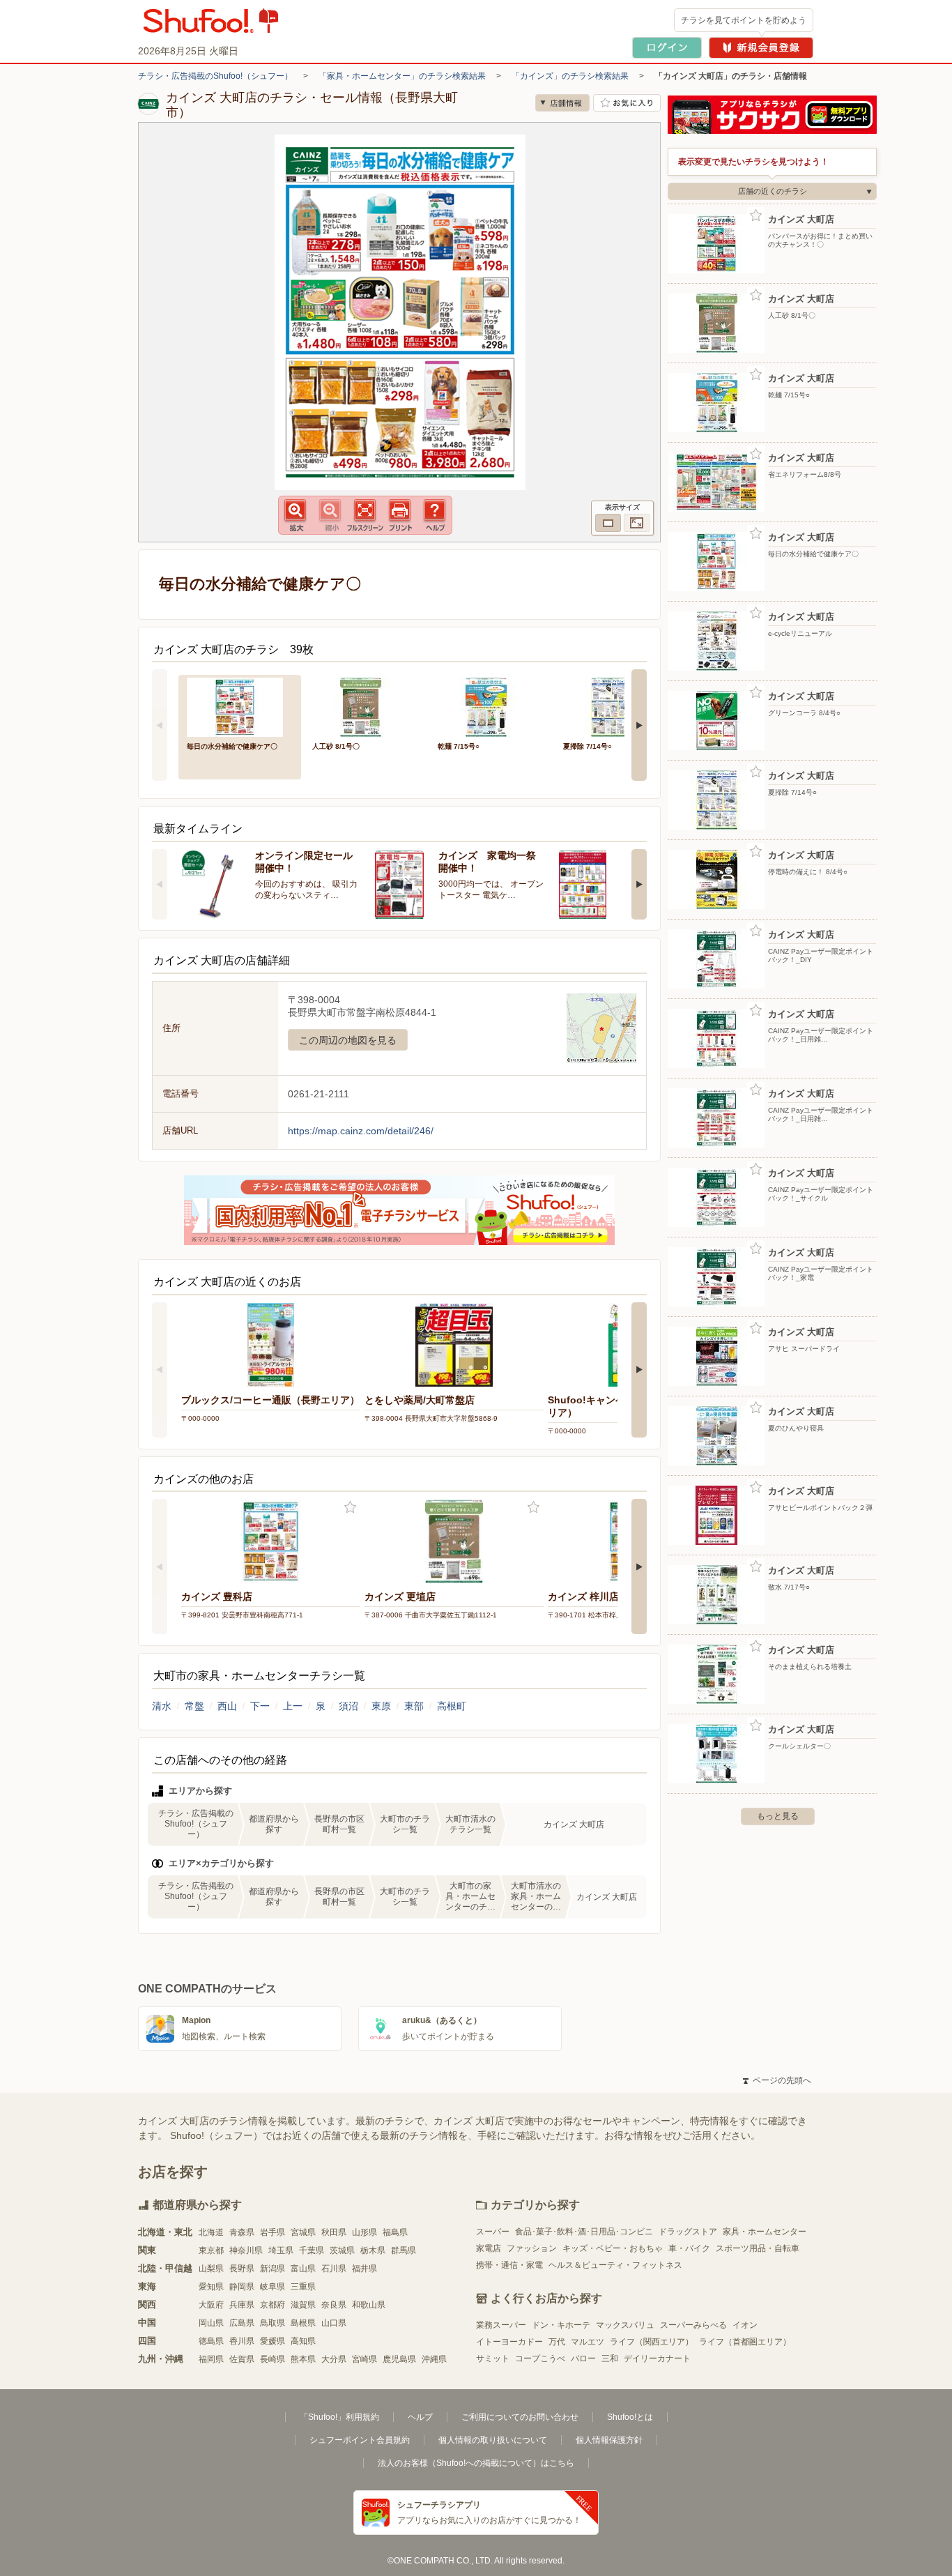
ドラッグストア (688, 2232)
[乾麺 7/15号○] (491, 706)
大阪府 (211, 2305)
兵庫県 (242, 2305)
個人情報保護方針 (609, 2440)
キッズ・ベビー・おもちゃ (613, 2248)
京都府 (272, 2305)
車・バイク (689, 2248)
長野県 (242, 2269)
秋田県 (334, 2232)
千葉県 (312, 2250)
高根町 (452, 1706)
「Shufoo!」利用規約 (339, 2417)
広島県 (242, 2323)
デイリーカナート (657, 2358)
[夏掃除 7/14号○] (616, 706)
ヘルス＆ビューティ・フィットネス (615, 2265)
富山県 (303, 2269)
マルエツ (588, 2342)
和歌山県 (369, 2305)
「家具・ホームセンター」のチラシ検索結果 (402, 76)
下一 (260, 1706)
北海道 (211, 2232)
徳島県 (211, 2341)
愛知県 (211, 2287)
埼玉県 (281, 2250)
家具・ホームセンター (765, 2232)
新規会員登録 (761, 48)
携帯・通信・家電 (509, 2265)
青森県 (242, 2232)
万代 (557, 2342)
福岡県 (211, 2359)
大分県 (334, 2359)
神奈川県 (246, 2250)
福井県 (364, 2269)
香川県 (242, 2341)
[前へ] (160, 725)
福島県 (395, 2232)
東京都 (211, 2250)
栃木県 (373, 2250)
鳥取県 (272, 2323)
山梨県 (211, 2269)
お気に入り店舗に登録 (627, 103)
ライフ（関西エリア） (652, 2342)
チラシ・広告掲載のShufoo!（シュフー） (215, 76)
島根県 (303, 2323)
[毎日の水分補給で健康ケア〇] (240, 706)
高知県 (303, 2341)
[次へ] (639, 725)
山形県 (364, 2232)
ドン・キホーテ (561, 2325)
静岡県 (242, 2287)
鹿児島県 (399, 2359)
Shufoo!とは (630, 2417)
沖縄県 (434, 2359)
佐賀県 (242, 2359)
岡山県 (211, 2323)
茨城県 (342, 2250)
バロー (583, 2358)
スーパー (493, 2232)
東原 (381, 1706)
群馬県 (404, 2250)
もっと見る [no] (778, 1816)
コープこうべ (540, 2358)
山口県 (334, 2323)
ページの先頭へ (777, 2080)
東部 (414, 1706)
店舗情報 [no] (562, 103)
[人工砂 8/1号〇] (365, 706)
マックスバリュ (625, 2325)
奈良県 (334, 2305)
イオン (745, 2325)
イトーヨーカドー (509, 2342)
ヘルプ (420, 2417)
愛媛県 (272, 2341)
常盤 (194, 1706)
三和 (610, 2358)
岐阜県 (272, 2287)
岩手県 (272, 2232)
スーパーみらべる (693, 2325)
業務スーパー (501, 2325)
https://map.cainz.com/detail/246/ (361, 1131)
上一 (293, 1706)
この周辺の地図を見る (348, 1040)
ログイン (667, 48)
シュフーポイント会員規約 (360, 2440)
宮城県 (303, 2232)
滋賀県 (303, 2305)
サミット (493, 2358)
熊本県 (303, 2359)
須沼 (348, 1706)
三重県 (303, 2287)
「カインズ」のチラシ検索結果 (570, 76)
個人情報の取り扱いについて (493, 2440)
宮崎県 (364, 2359)
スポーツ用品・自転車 (758, 2248)
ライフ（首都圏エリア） (745, 2342)
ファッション (532, 2248)
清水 (162, 1706)
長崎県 (272, 2359)
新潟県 (272, 2269)
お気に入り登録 (350, 1508)
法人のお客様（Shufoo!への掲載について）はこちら (476, 2463)
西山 (227, 1706)
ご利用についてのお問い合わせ (520, 2417)
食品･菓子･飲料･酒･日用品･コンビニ (584, 2232)
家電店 (489, 2248)
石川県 (334, 2269)
